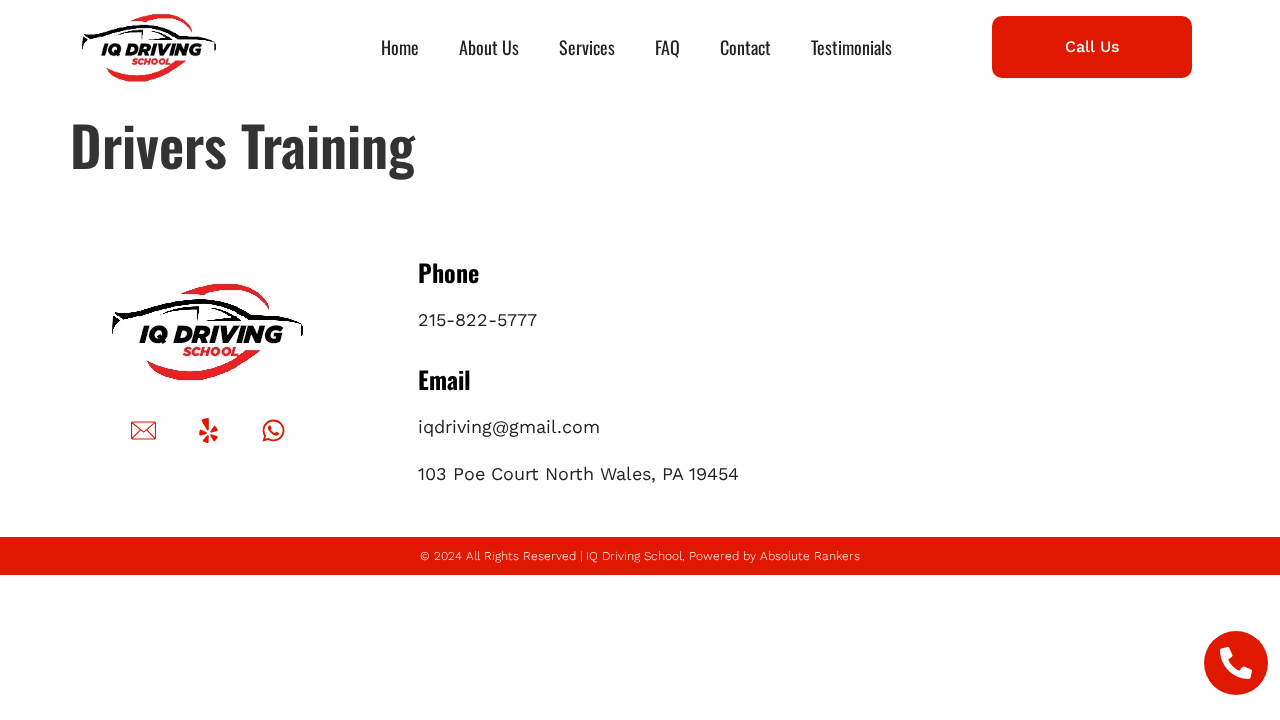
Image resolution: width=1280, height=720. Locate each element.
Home (400, 47)
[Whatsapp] (274, 430)
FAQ (667, 47)
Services (587, 47)
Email (444, 379)
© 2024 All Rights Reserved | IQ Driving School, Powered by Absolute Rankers (640, 556)
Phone (448, 272)
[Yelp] (209, 430)
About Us (489, 47)
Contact (745, 47)
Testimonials (851, 47)
